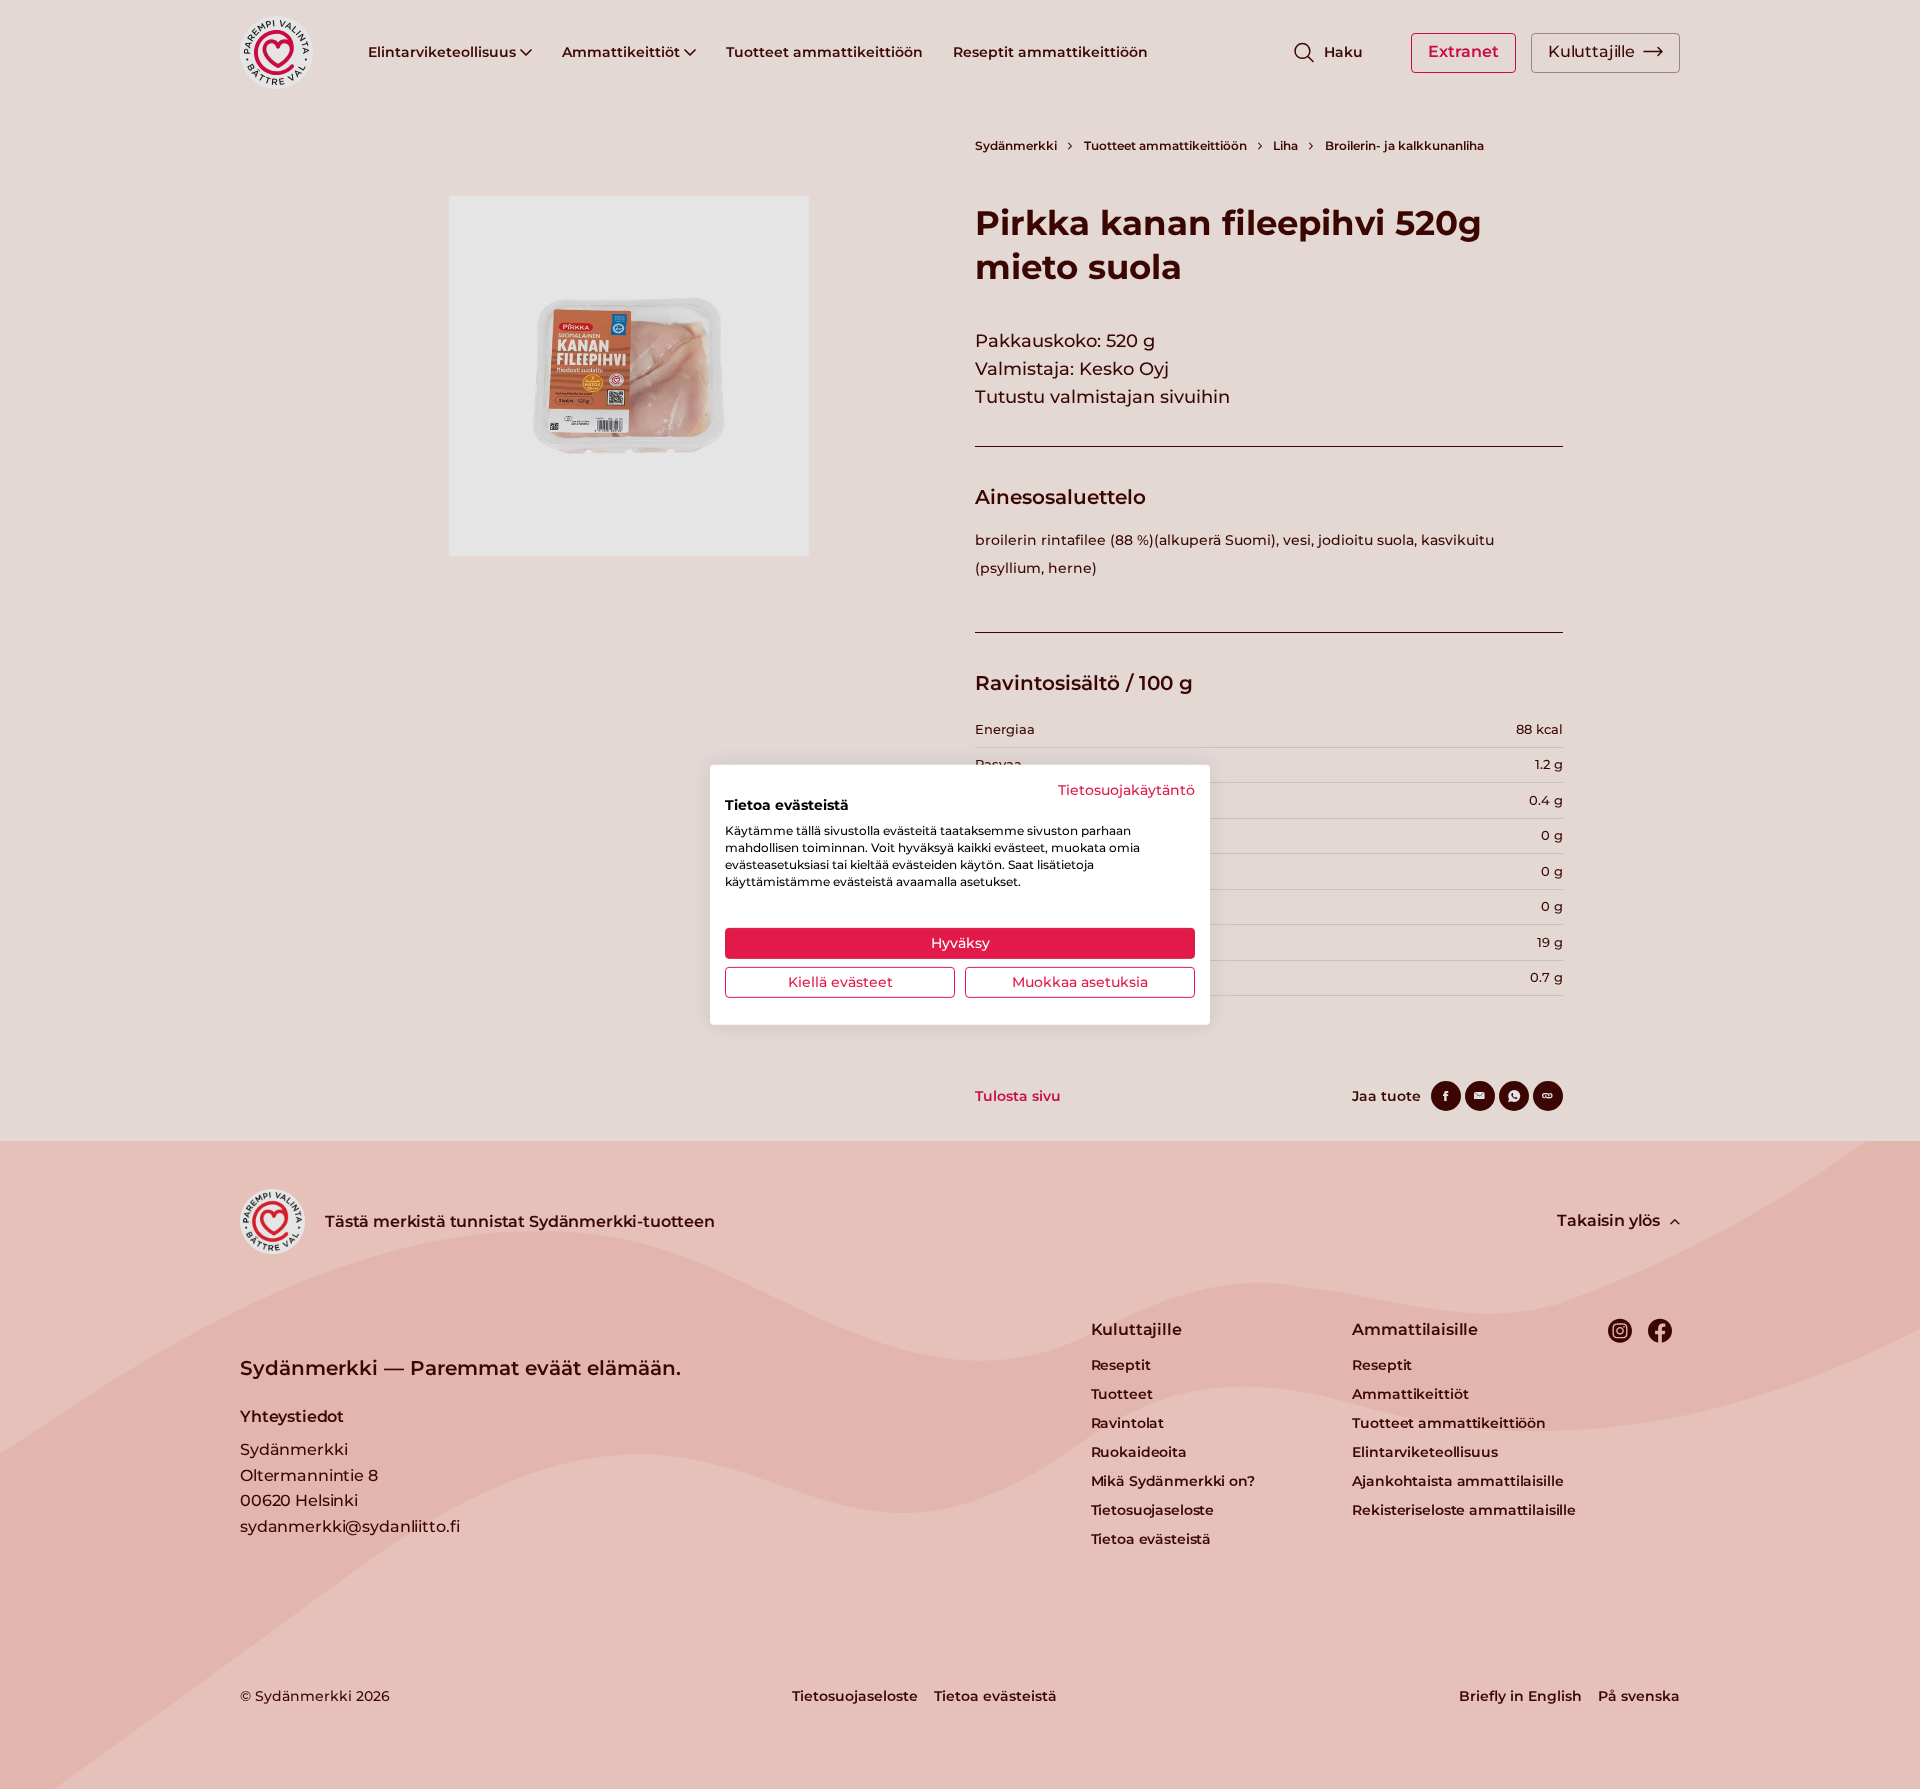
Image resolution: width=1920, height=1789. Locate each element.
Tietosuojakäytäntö (1126, 789)
